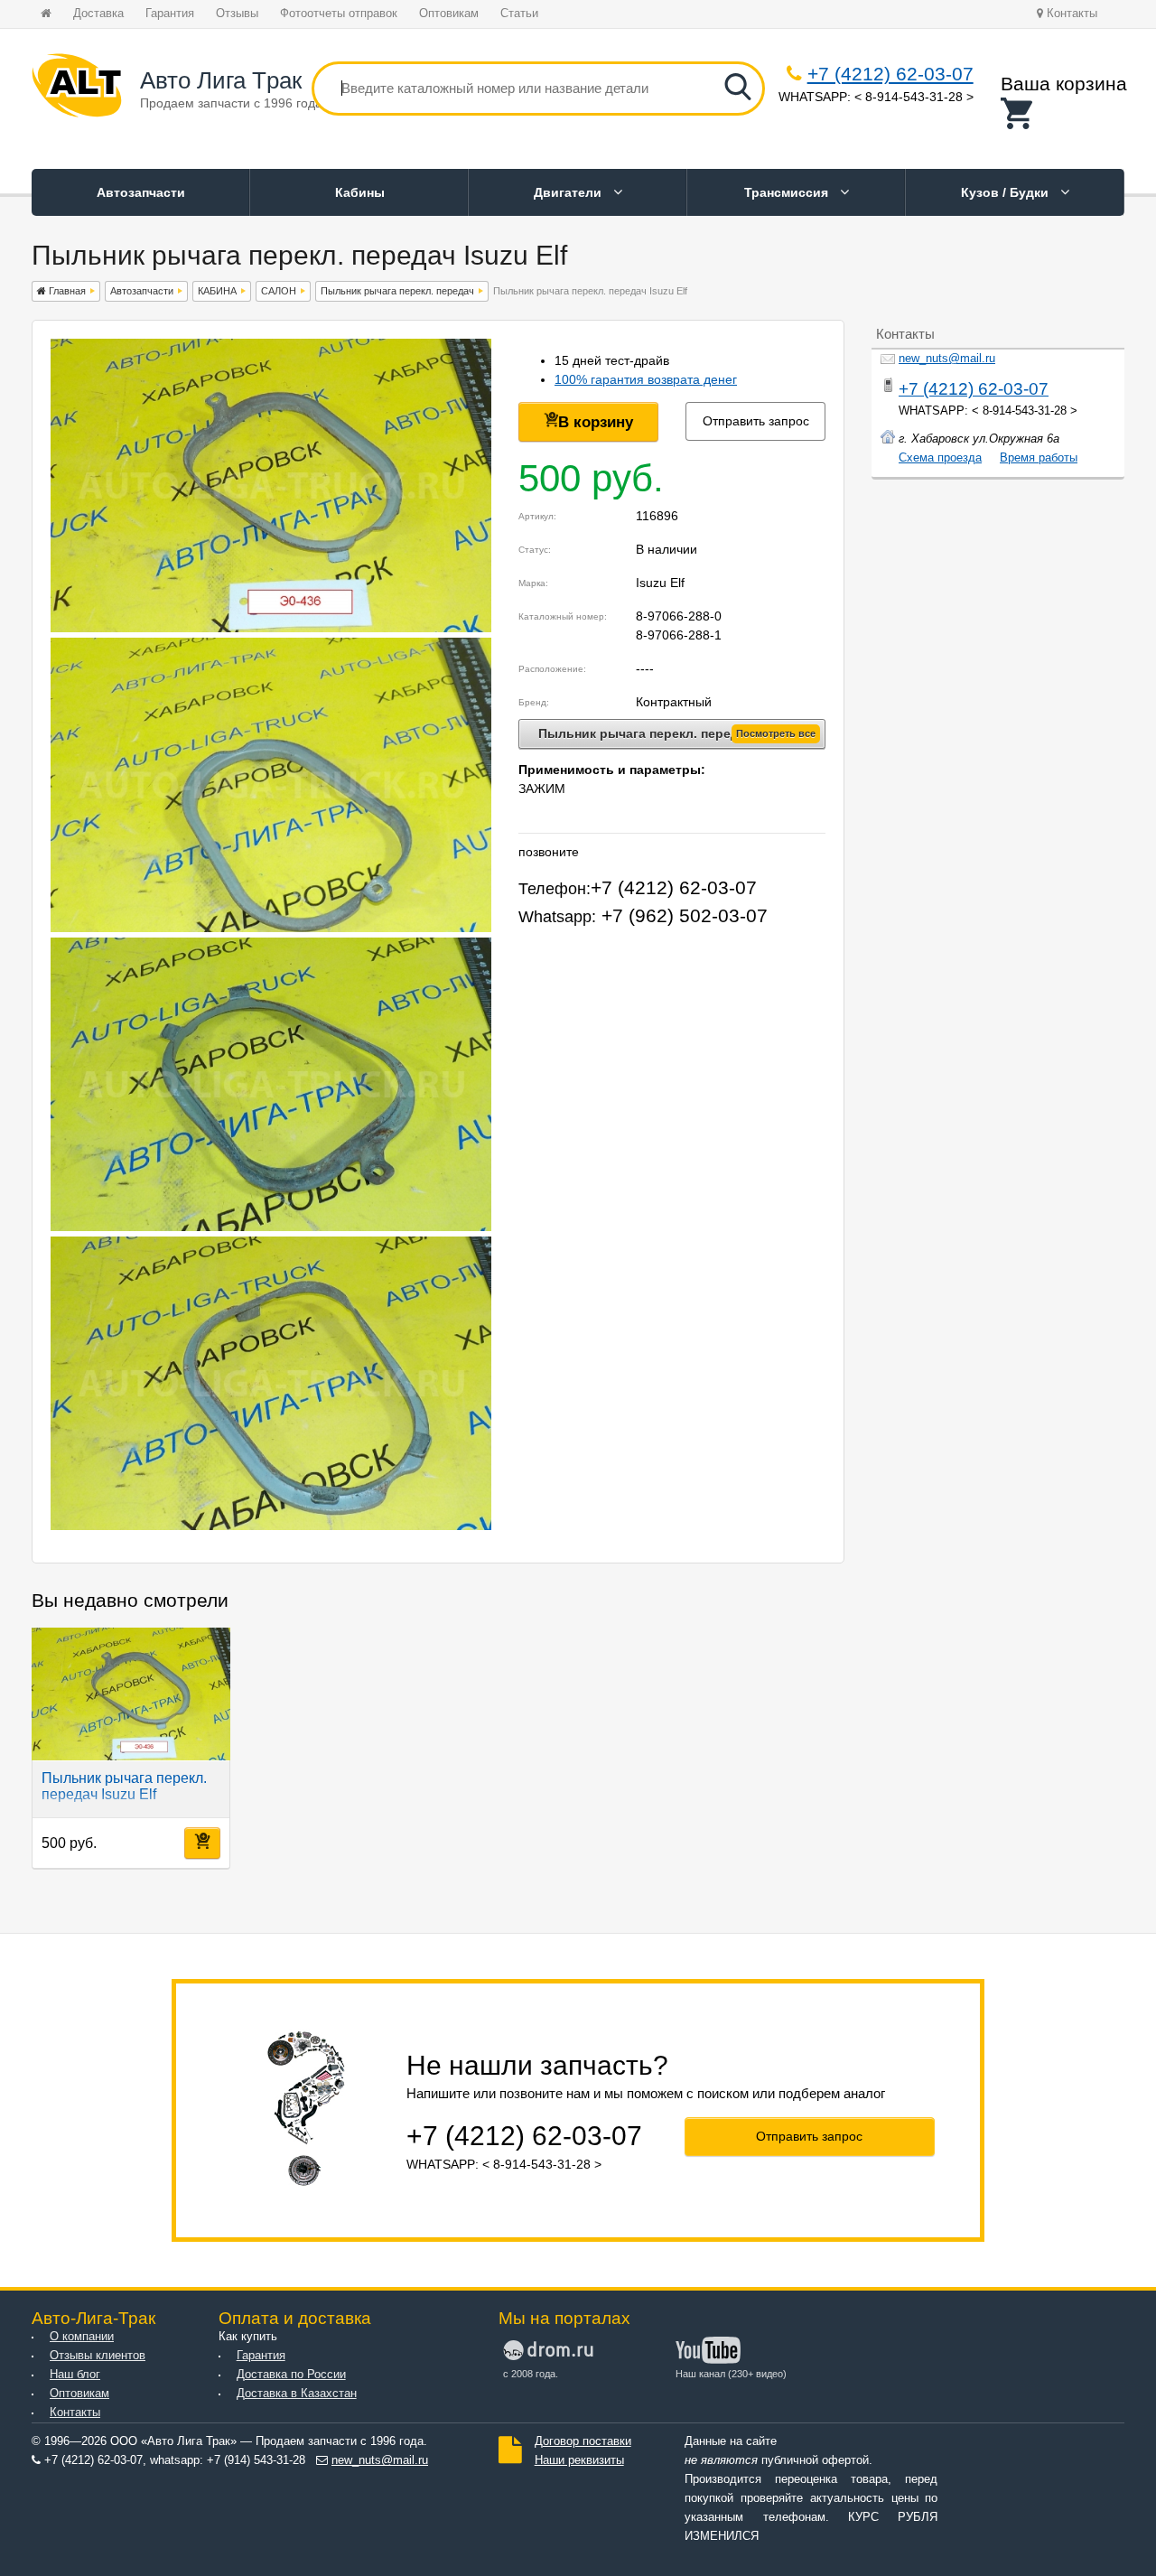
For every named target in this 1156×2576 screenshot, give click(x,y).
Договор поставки (583, 2441)
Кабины (360, 192)
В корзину (596, 422)
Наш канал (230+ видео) (731, 2374)
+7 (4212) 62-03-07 (890, 74)
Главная (66, 291)
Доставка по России (291, 2375)
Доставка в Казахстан (297, 2394)
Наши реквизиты (579, 2460)
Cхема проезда (940, 458)
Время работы (1039, 458)
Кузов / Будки (1007, 192)
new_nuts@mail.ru (947, 359)
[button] (1064, 113)
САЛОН (279, 291)
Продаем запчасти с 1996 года (231, 103)
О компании (82, 2337)
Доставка (98, 14)
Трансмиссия (788, 192)
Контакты (1070, 14)
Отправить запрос (756, 421)
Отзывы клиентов (98, 2356)
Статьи (519, 14)
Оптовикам (449, 14)
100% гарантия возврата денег (646, 379)
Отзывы (237, 14)
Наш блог (75, 2375)
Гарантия (170, 14)
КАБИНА (217, 291)
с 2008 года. (531, 2374)
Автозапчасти (141, 192)
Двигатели (569, 192)
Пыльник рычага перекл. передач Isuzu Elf (124, 1786)
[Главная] (77, 89)
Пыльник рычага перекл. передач (397, 291)
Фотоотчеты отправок (339, 14)
